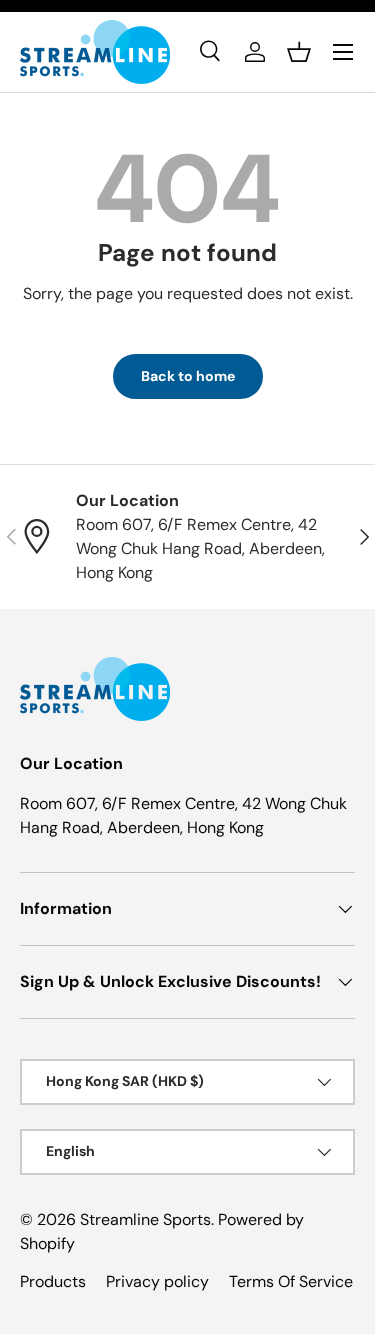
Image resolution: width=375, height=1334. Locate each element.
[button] (299, 52)
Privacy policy (157, 1281)
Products (53, 1281)
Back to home (188, 376)
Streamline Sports (145, 1219)
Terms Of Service (291, 1281)
